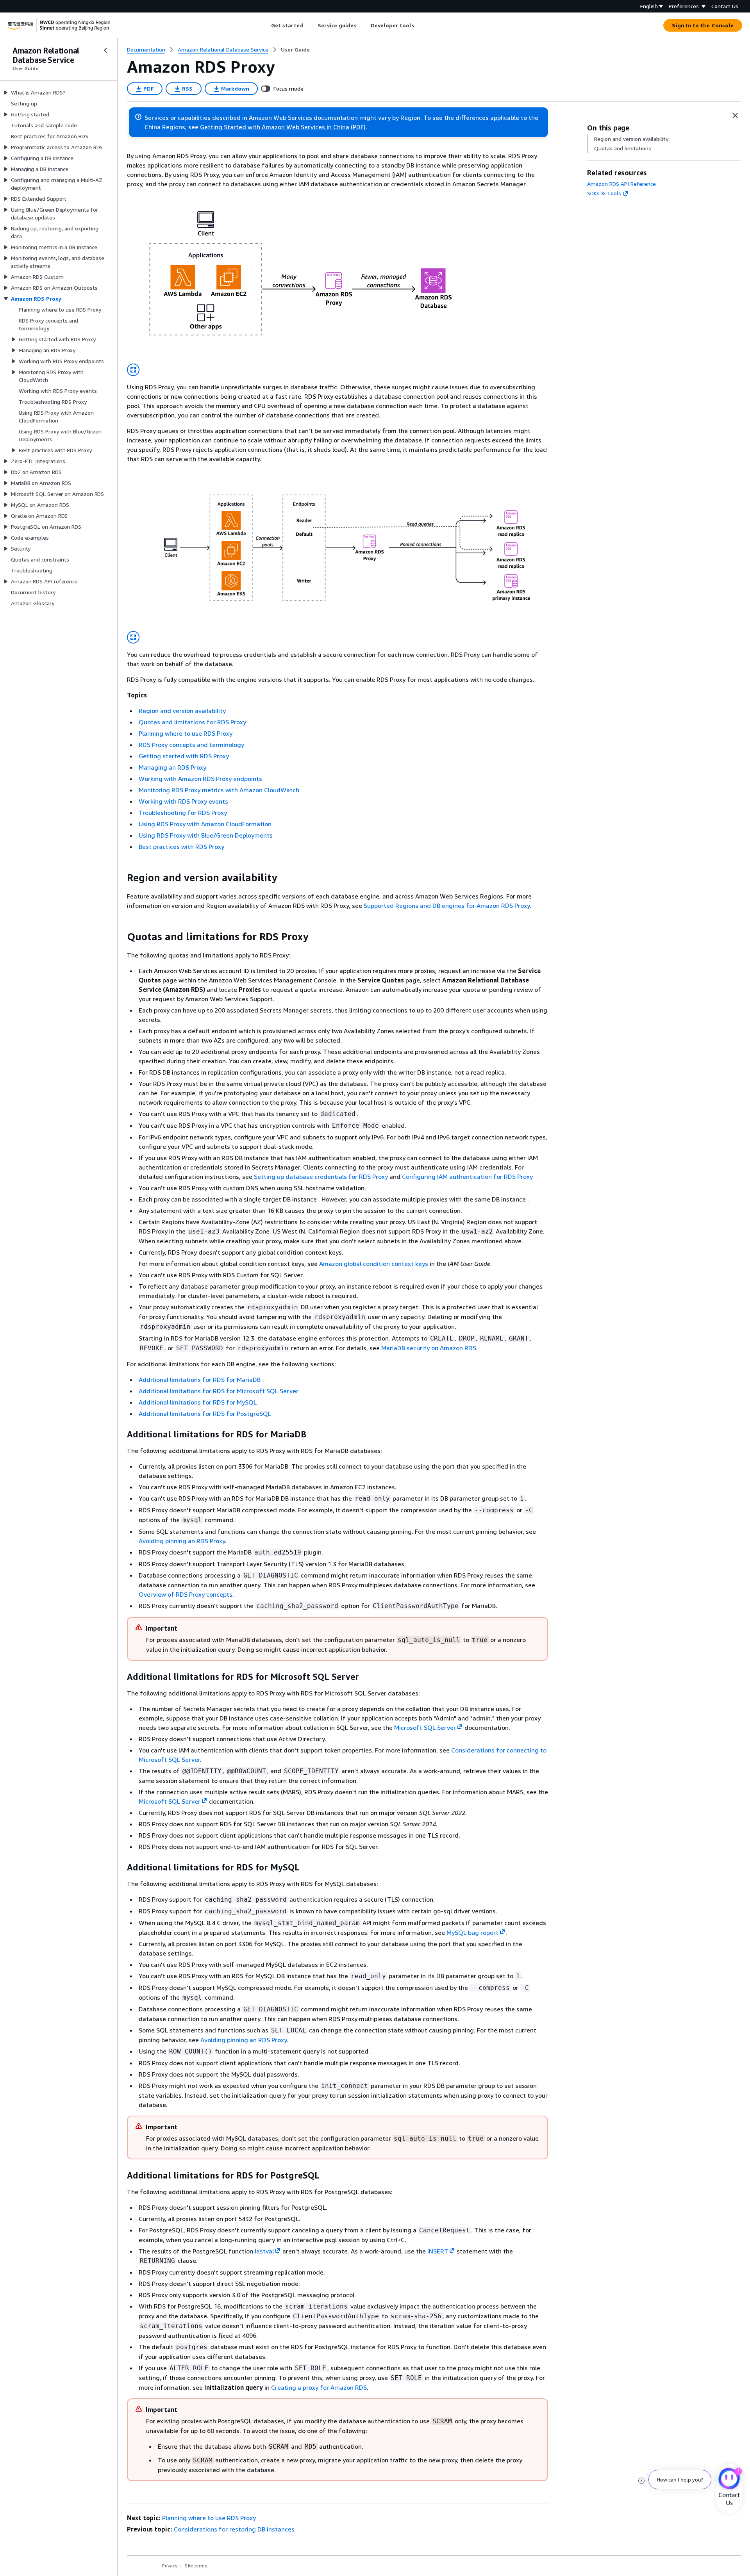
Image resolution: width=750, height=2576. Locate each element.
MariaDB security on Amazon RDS (429, 1348)
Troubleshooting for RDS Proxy (183, 813)
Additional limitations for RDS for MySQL (198, 1402)
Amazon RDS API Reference (621, 184)
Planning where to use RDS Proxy (186, 733)
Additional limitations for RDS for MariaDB (200, 1380)
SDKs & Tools (604, 193)
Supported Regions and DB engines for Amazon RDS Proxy (447, 906)
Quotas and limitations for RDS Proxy (192, 722)
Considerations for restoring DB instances (234, 2529)
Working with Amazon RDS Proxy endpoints (200, 779)
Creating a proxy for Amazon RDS (319, 2387)
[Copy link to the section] (121, 878)
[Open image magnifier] (133, 370)
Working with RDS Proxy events (183, 801)
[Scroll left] (265, 25)
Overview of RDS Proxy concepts (186, 1594)
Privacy (170, 2566)
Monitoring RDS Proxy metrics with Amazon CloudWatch (219, 790)
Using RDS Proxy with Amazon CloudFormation (205, 824)
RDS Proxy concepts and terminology (191, 745)
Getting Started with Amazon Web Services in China (275, 127)
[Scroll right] (420, 25)
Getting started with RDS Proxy (184, 756)
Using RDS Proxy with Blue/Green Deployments (206, 835)
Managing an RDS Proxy (172, 767)
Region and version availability (182, 711)
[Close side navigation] (105, 50)
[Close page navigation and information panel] (735, 116)
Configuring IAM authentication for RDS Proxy (467, 1177)
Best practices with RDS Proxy (181, 847)
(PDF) (358, 127)
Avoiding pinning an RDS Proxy (182, 1541)
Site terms (196, 2566)
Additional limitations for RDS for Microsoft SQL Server (219, 1391)
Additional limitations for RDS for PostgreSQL (205, 1414)
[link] (295, 50)
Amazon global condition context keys (374, 1264)
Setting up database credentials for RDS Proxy (321, 1177)
